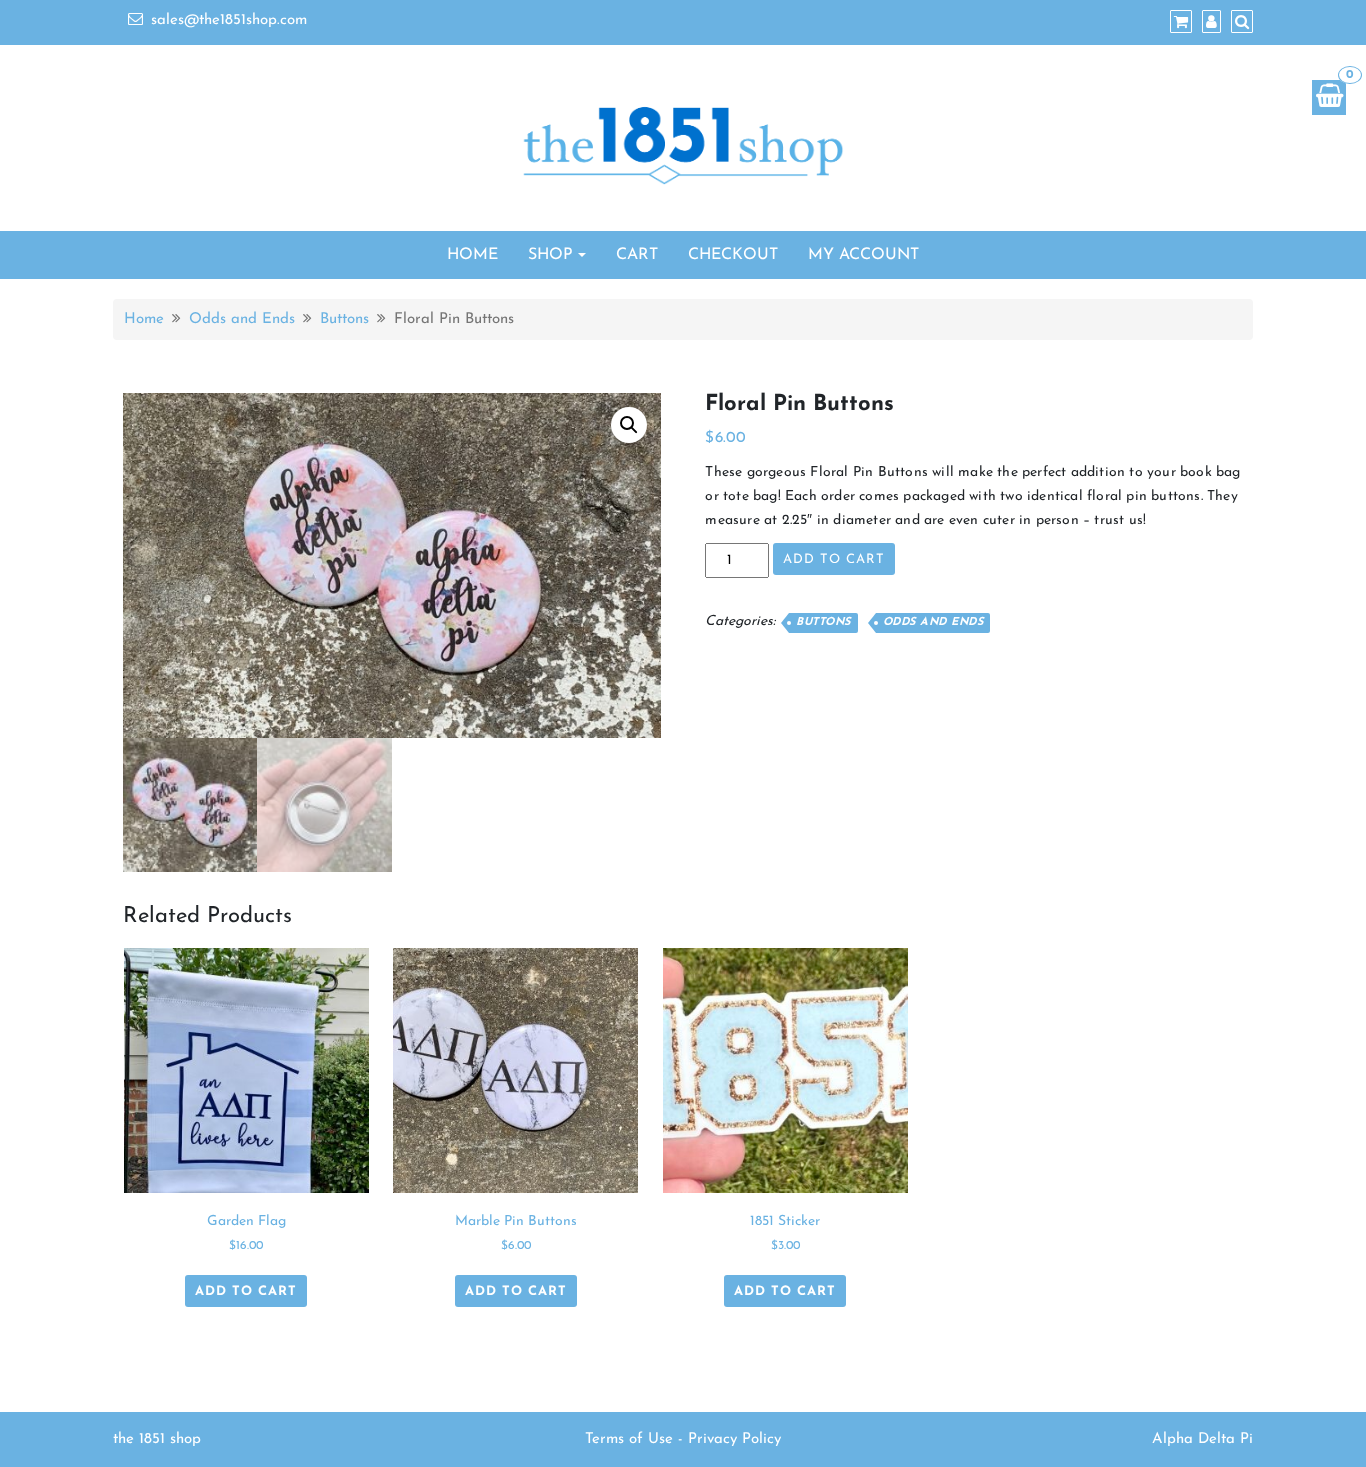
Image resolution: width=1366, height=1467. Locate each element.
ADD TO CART (834, 559)
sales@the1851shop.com (229, 20)
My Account (863, 255)
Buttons (344, 319)
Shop (550, 255)
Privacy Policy (734, 1439)
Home (472, 255)
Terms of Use (629, 1439)
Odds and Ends (242, 319)
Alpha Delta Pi (1202, 1439)
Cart (637, 255)
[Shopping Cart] (1329, 97)
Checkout (733, 255)
